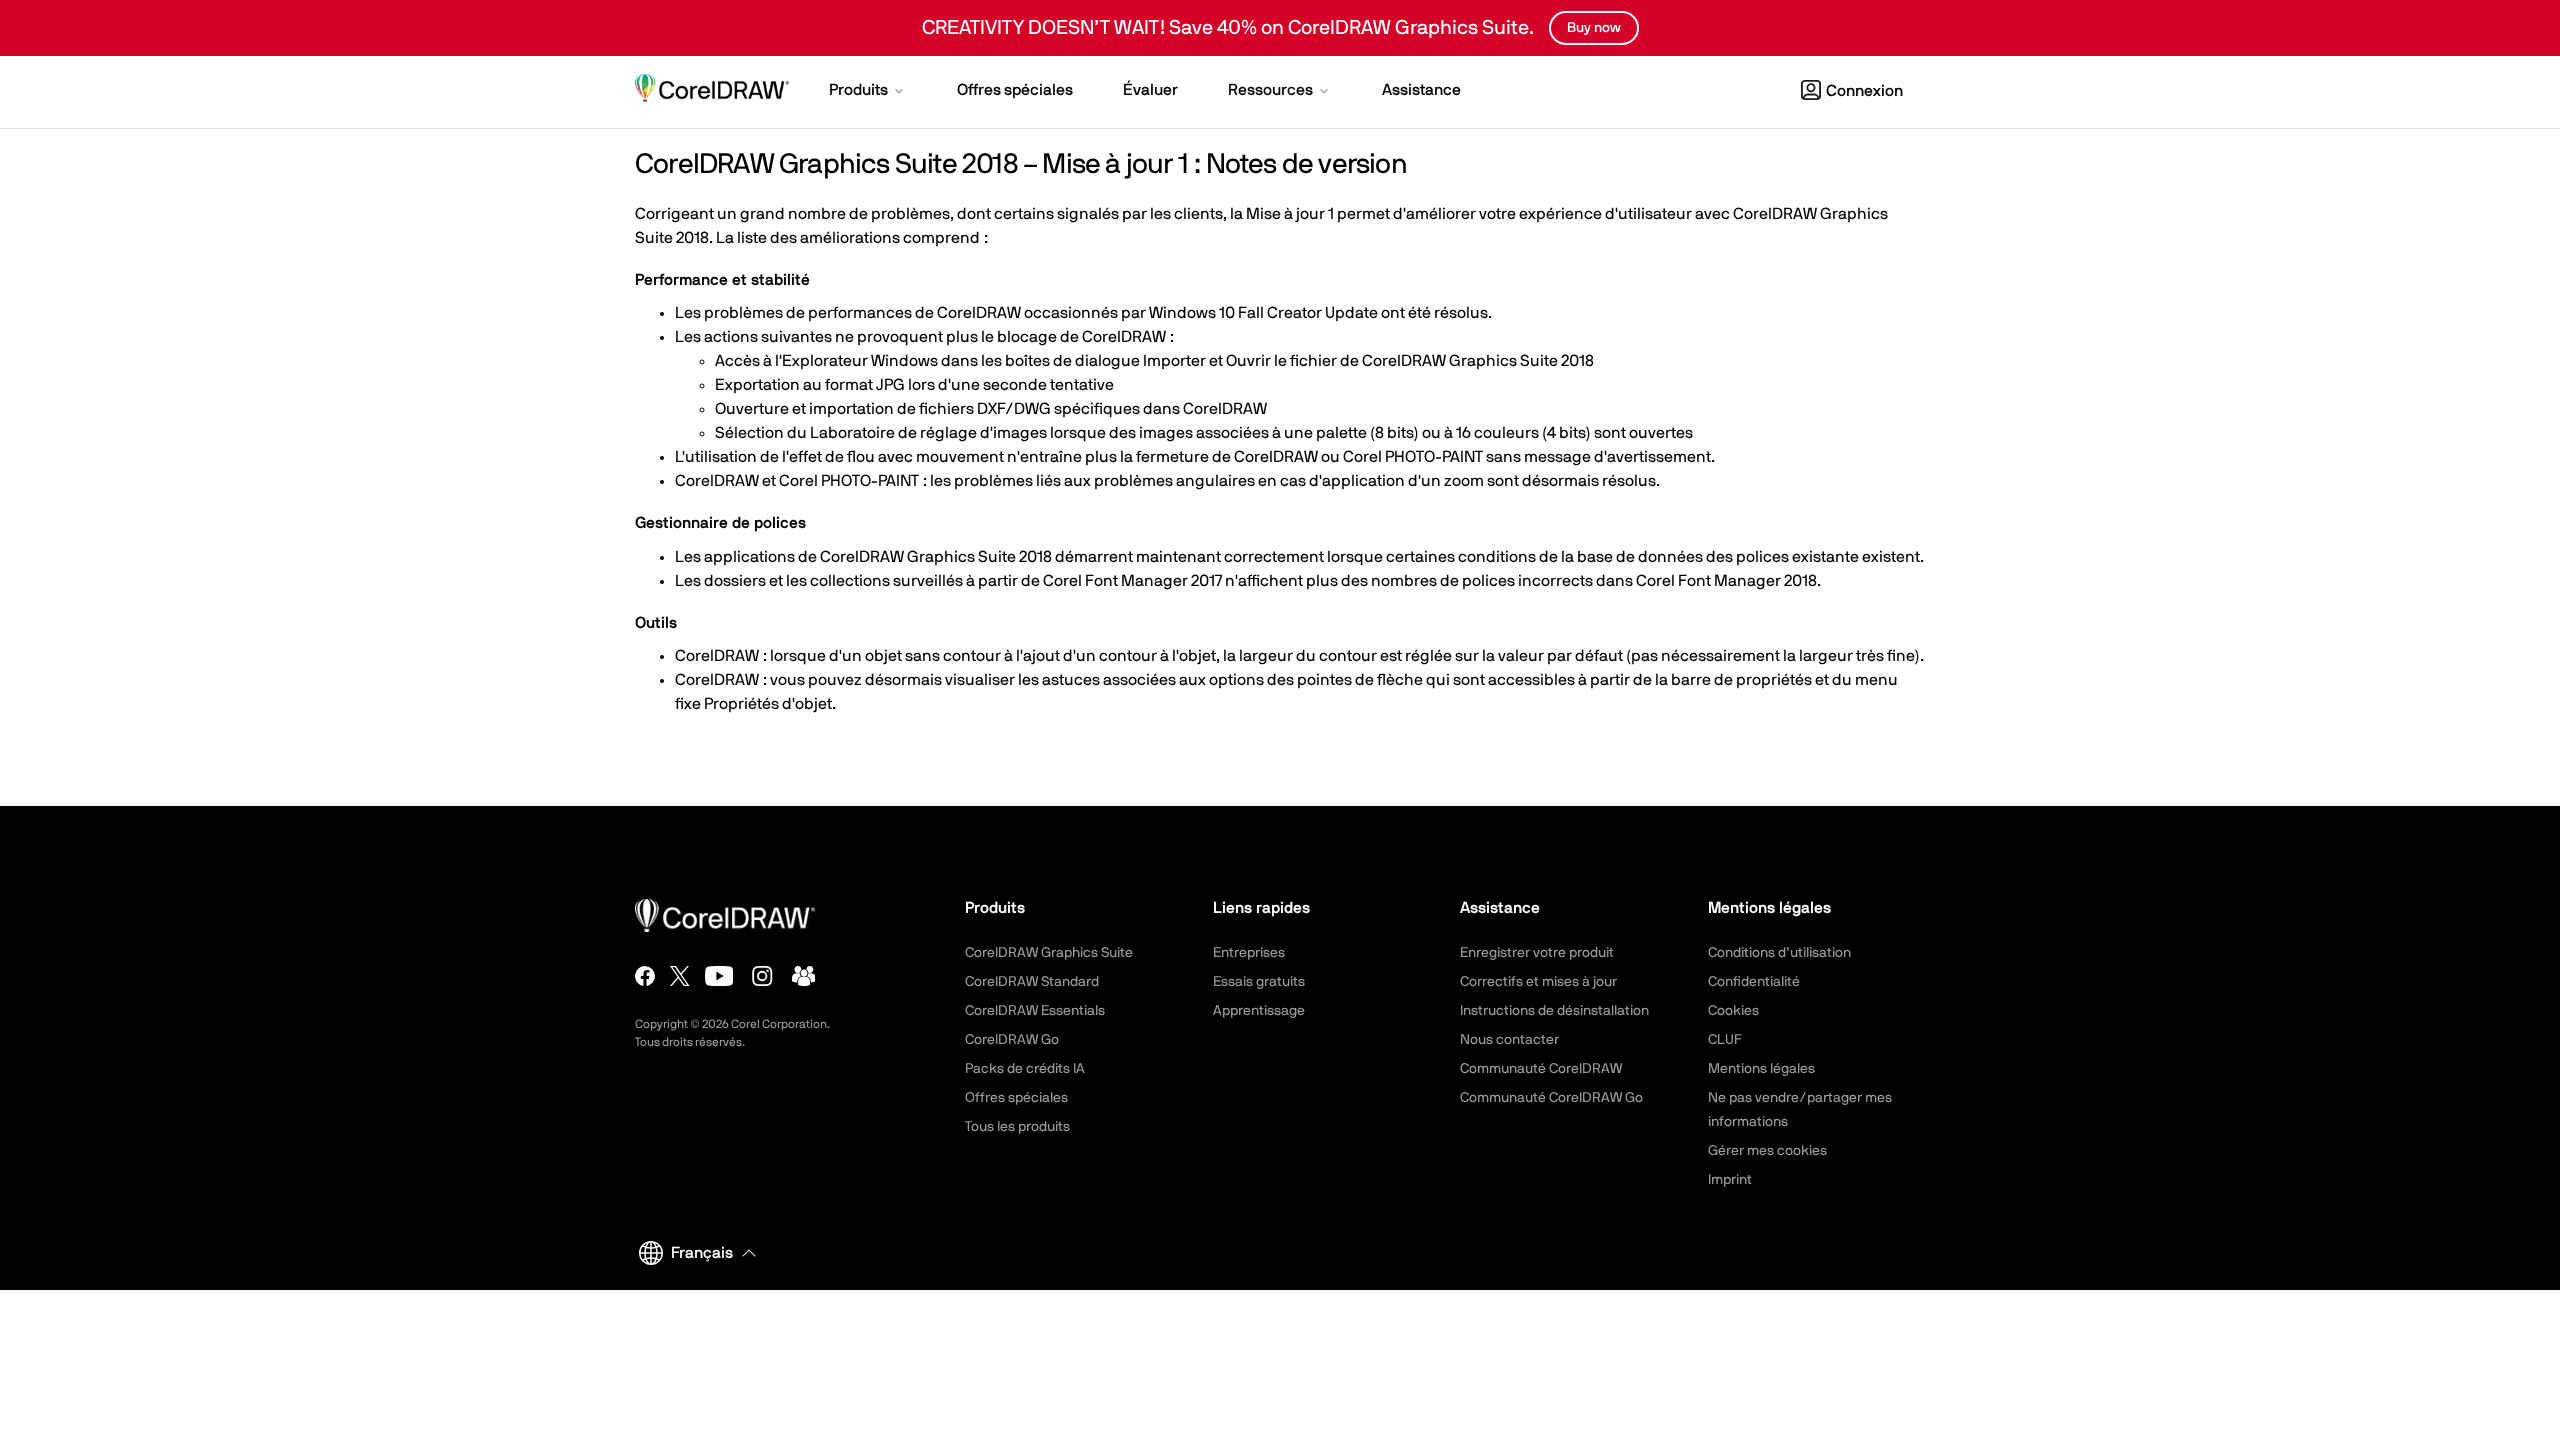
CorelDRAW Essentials (1035, 1011)
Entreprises (1249, 953)
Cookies (1733, 1011)
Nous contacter (1509, 1040)
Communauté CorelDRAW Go (1551, 1098)
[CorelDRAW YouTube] (719, 976)
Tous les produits (1017, 1127)
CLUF (1725, 1040)
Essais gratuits (1259, 982)
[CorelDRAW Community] (804, 976)
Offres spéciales (1016, 1098)
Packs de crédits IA (1025, 1069)
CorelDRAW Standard (1032, 982)
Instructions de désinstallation (1554, 1011)
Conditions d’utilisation (1779, 953)
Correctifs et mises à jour (1538, 982)
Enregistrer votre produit (1537, 953)
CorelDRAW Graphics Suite (1049, 953)
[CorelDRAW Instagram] (762, 976)
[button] (868, 92)
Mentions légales (1761, 1069)
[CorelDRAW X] (680, 976)
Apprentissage (1259, 1011)
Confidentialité (1754, 982)
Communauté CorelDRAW (1541, 1069)
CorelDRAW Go (1012, 1040)
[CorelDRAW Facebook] (645, 976)
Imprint (1730, 1180)
